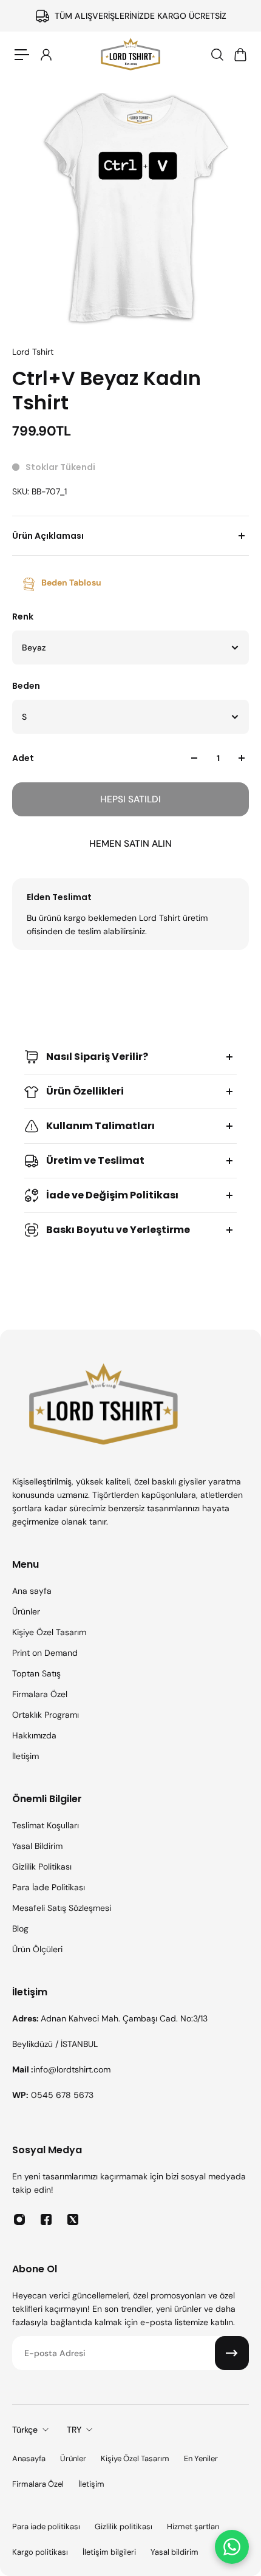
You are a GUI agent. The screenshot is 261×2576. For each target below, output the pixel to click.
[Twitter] (73, 2219)
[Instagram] (19, 2219)
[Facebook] (46, 2219)
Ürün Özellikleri (85, 1091)
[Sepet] (240, 55)
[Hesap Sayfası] (46, 55)
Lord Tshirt (33, 352)
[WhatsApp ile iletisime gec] (232, 2547)
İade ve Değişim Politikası (112, 1195)
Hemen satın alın (130, 844)
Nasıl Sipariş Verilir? (97, 1057)
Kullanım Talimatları (100, 1126)
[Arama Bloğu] (217, 55)
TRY (74, 2430)
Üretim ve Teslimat (95, 1160)
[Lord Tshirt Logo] (130, 55)
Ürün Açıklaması (48, 536)
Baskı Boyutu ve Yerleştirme (118, 1230)
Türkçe (25, 2430)
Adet (23, 758)
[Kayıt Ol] (232, 2353)
